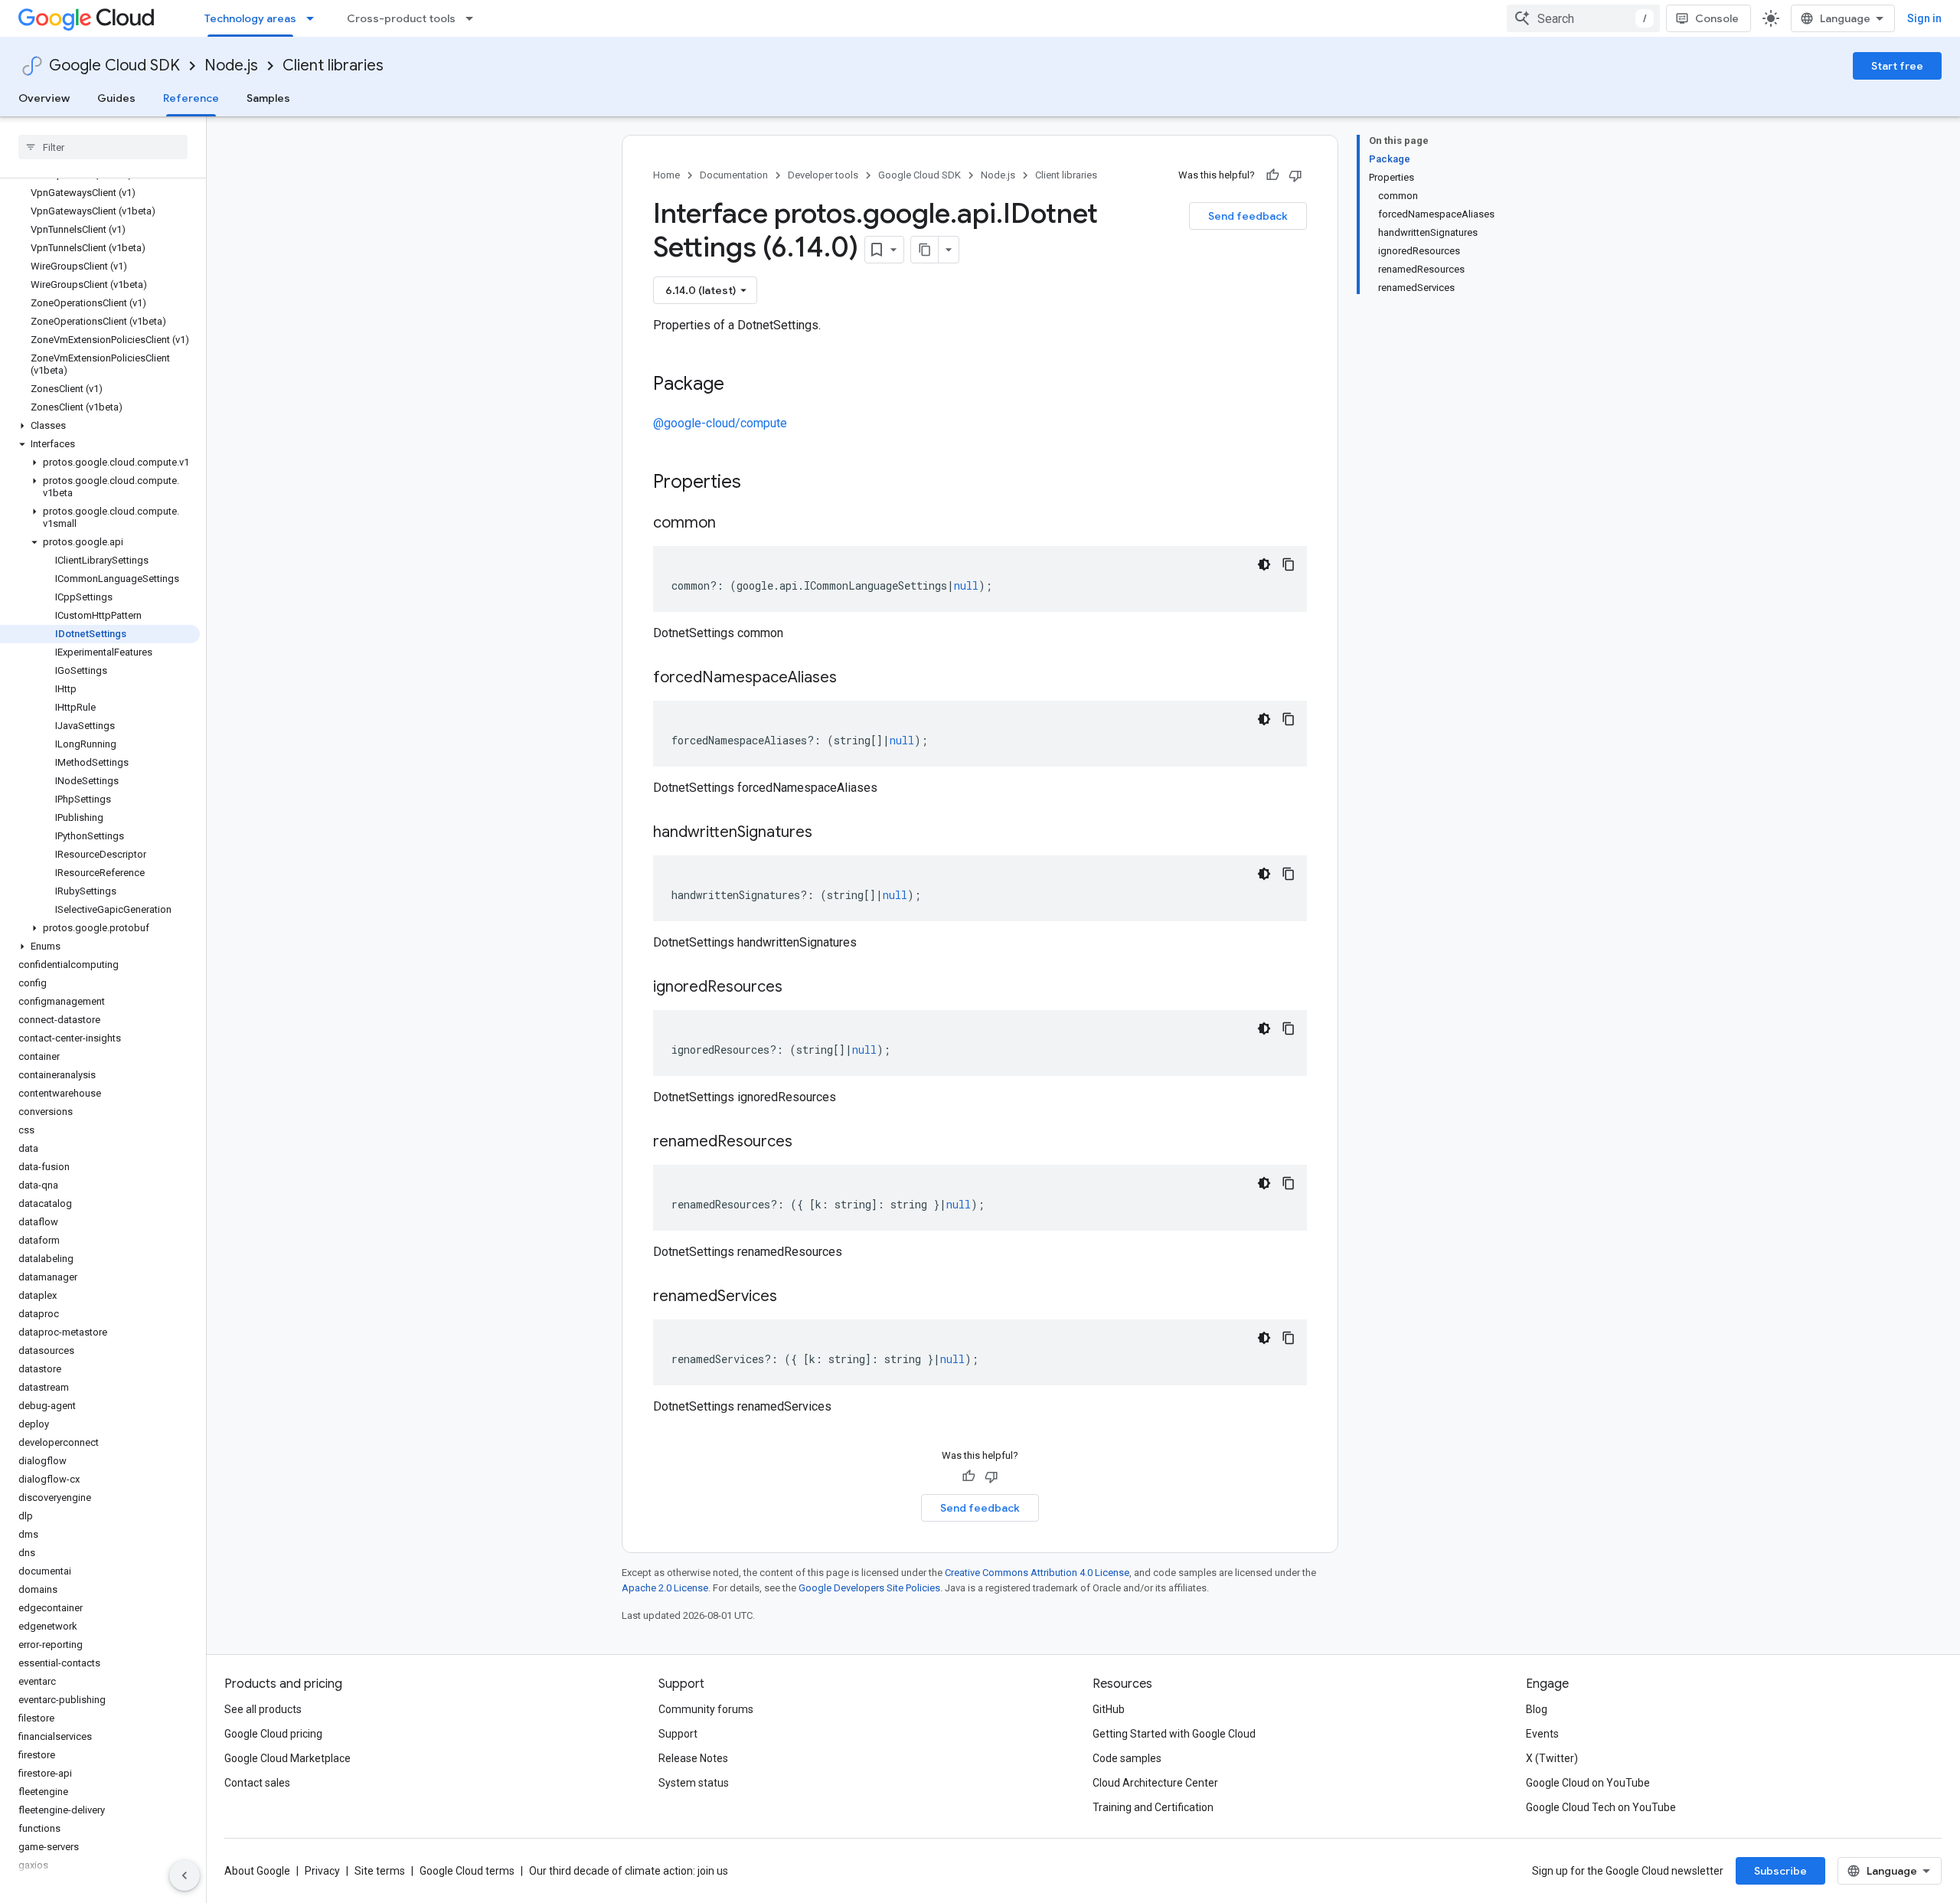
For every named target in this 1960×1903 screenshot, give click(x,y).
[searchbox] (103, 147)
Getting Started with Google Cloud (1174, 1734)
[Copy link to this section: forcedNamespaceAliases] (852, 678)
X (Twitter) (1552, 1758)
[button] (100, 426)
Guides (116, 98)
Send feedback (1248, 216)
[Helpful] (1272, 175)
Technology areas (250, 18)
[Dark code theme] (1264, 564)
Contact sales (257, 1783)
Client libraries (333, 65)
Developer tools (823, 175)
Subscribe (1780, 1871)
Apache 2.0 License (665, 1588)
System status (694, 1783)
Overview (44, 98)
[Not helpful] (1295, 175)
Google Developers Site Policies (869, 1588)
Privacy (322, 1871)
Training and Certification (1153, 1807)
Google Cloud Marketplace (287, 1758)
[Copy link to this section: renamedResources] (808, 1143)
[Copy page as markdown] (925, 250)
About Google (257, 1871)
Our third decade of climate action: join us (629, 1871)
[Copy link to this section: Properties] (761, 483)
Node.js (231, 65)
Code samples (1127, 1758)
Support (678, 1734)
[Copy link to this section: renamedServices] (792, 1297)
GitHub (1109, 1709)
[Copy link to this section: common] (731, 524)
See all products (263, 1709)
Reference (191, 98)
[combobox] (1583, 18)
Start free (1897, 66)
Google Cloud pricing (273, 1734)
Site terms (380, 1871)
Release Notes (693, 1758)
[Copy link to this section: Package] (740, 385)
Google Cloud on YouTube (1588, 1783)
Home (666, 175)
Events (1542, 1734)
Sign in (1924, 18)
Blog (1537, 1709)
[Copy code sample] (1289, 564)
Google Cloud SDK (114, 65)
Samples (268, 98)
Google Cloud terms (467, 1871)
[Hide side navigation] (185, 1875)
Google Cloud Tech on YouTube (1601, 1807)
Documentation (734, 175)
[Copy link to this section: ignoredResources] (798, 988)
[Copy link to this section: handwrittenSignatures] (828, 833)
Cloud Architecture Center (1155, 1783)
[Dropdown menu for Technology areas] (315, 18)
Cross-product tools (401, 18)
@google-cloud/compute (720, 423)
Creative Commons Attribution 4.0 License (1037, 1573)
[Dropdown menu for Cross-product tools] (474, 18)
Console (1717, 18)
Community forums (706, 1709)
